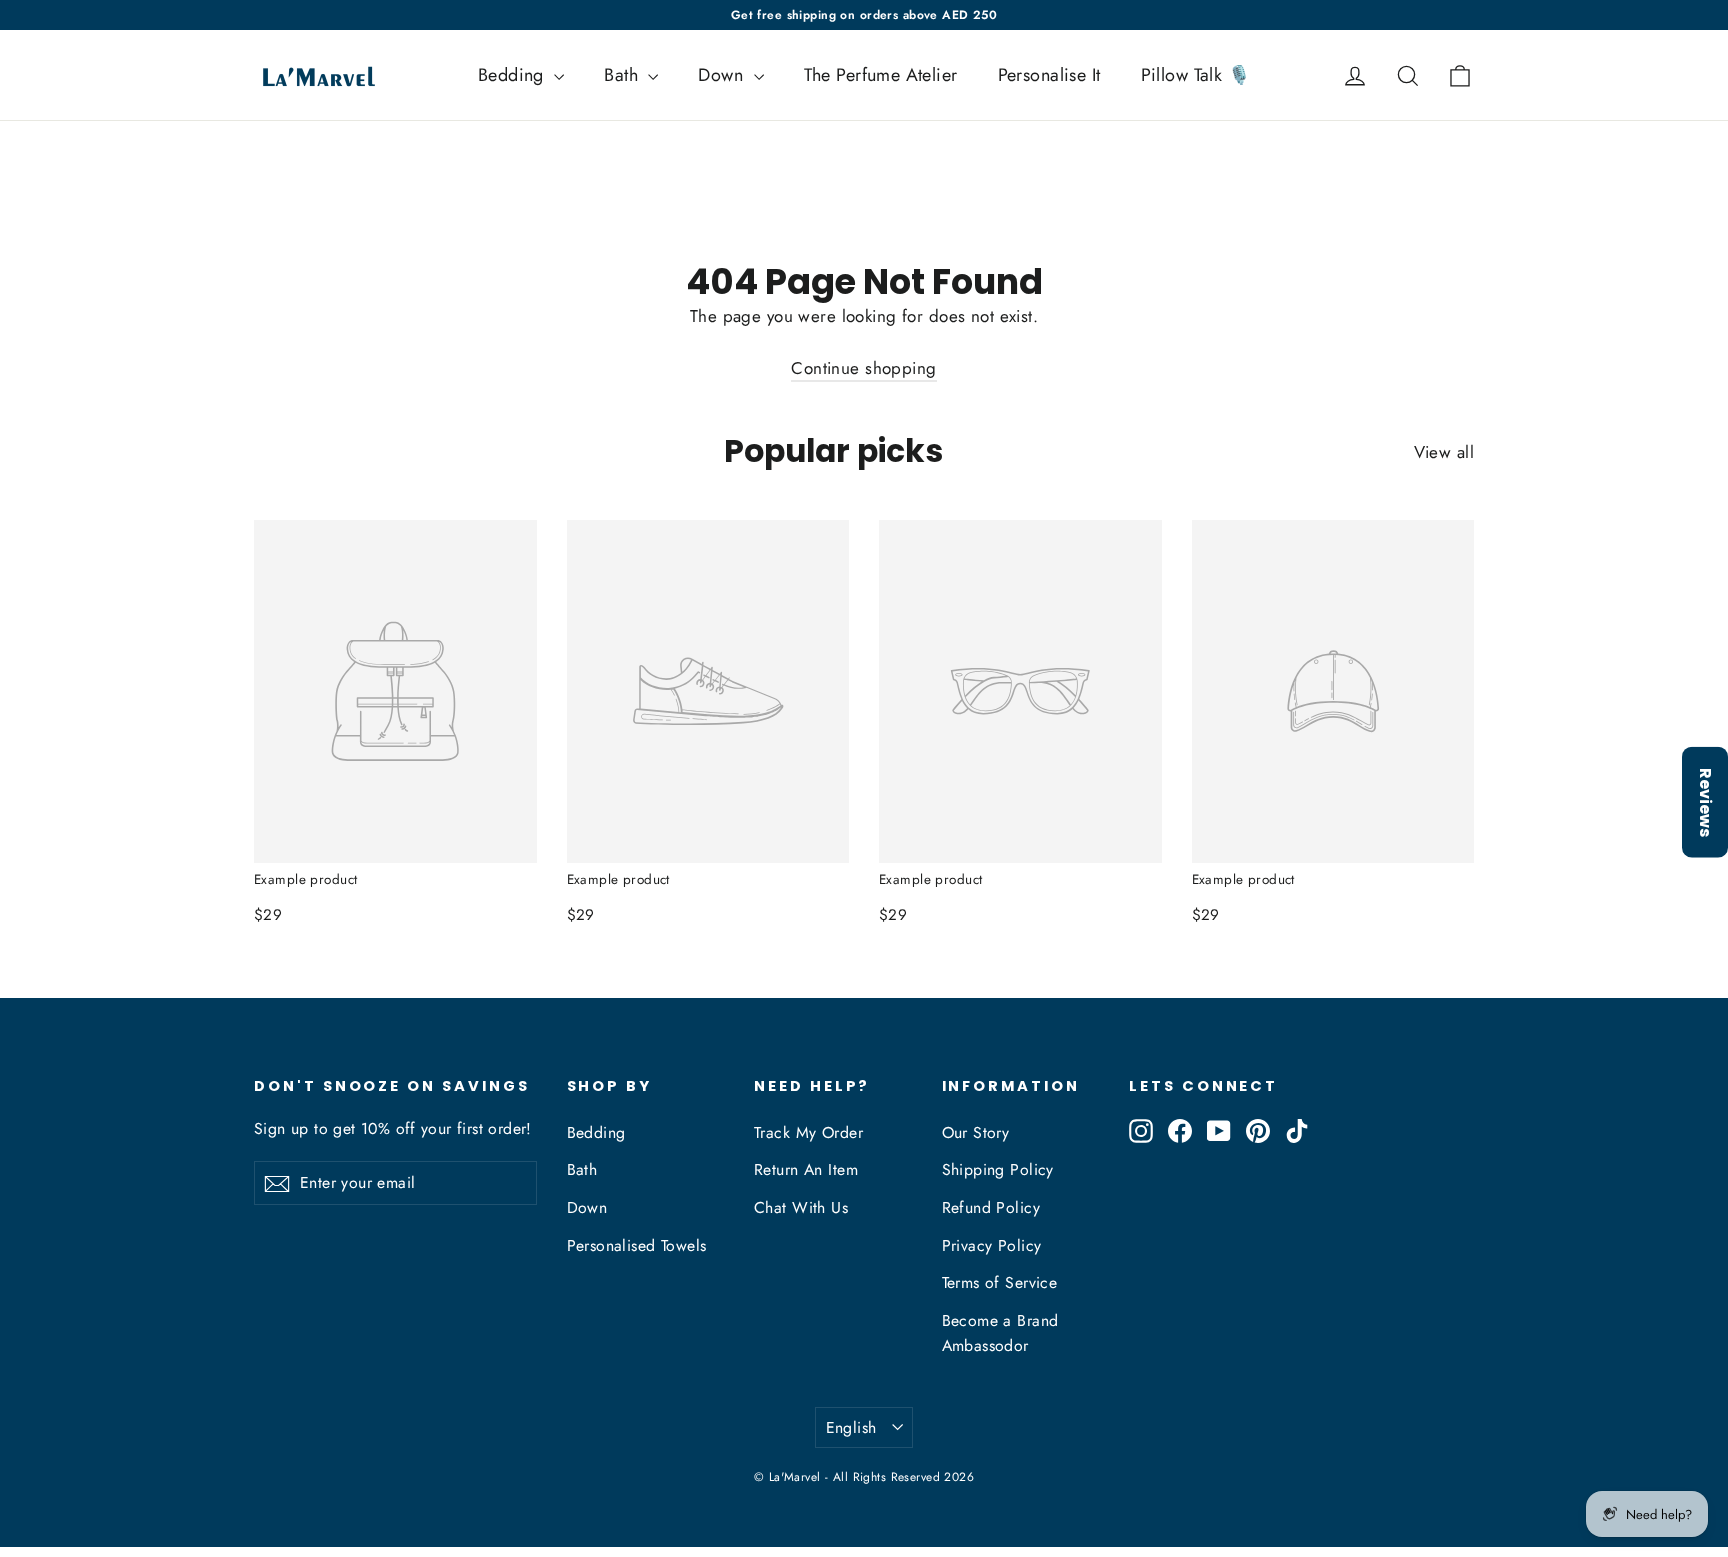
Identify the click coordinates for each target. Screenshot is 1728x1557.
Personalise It (1049, 75)
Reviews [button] (1705, 801)
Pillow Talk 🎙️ (1196, 75)
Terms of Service (1000, 1282)
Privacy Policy (992, 1245)
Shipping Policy (998, 1169)
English (851, 1427)
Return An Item (806, 1169)
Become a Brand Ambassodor (1000, 1333)
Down (723, 75)
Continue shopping (863, 368)
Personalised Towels (637, 1245)
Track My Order (808, 1132)
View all (1444, 452)
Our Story (976, 1132)
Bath (623, 75)
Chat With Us (801, 1207)
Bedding (513, 75)
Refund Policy (991, 1207)
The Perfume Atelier (881, 75)
